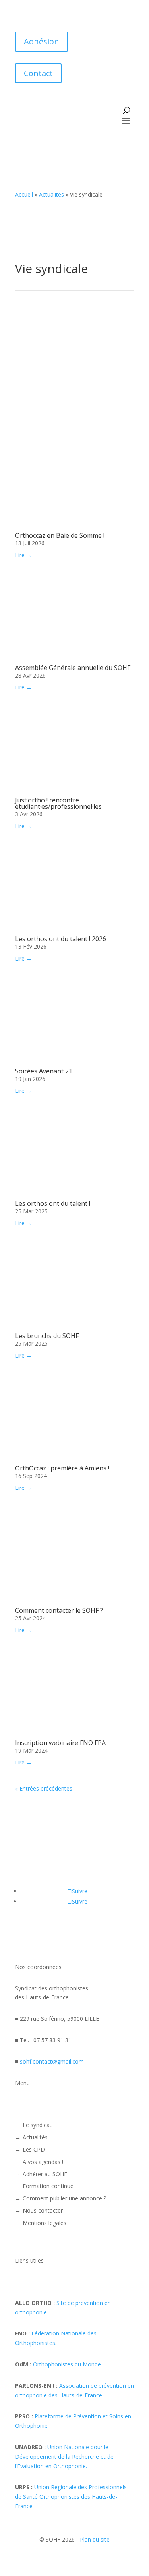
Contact (38, 73)
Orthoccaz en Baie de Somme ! (60, 535)
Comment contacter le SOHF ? (59, 1610)
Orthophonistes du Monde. (68, 2364)
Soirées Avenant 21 (44, 1071)
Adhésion (42, 41)
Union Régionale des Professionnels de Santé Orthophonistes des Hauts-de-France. (71, 2497)
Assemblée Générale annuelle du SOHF (73, 668)
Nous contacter (43, 2210)
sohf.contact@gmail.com (52, 2061)
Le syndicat (37, 2125)
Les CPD (34, 2149)
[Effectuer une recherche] (127, 110)
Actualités (51, 194)
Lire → (23, 555)
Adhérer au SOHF (45, 2174)
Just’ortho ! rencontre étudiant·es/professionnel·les (58, 803)
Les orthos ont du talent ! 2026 (61, 939)
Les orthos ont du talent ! (53, 1203)
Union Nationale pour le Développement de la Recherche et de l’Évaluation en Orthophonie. (64, 2457)
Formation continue (48, 2186)
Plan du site (95, 2539)
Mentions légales (45, 2223)
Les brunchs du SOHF (47, 1336)
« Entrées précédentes (44, 1788)
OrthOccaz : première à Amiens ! (62, 1468)
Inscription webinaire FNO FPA (60, 1743)
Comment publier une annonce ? (64, 2198)
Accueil (24, 194)
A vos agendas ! (43, 2162)
